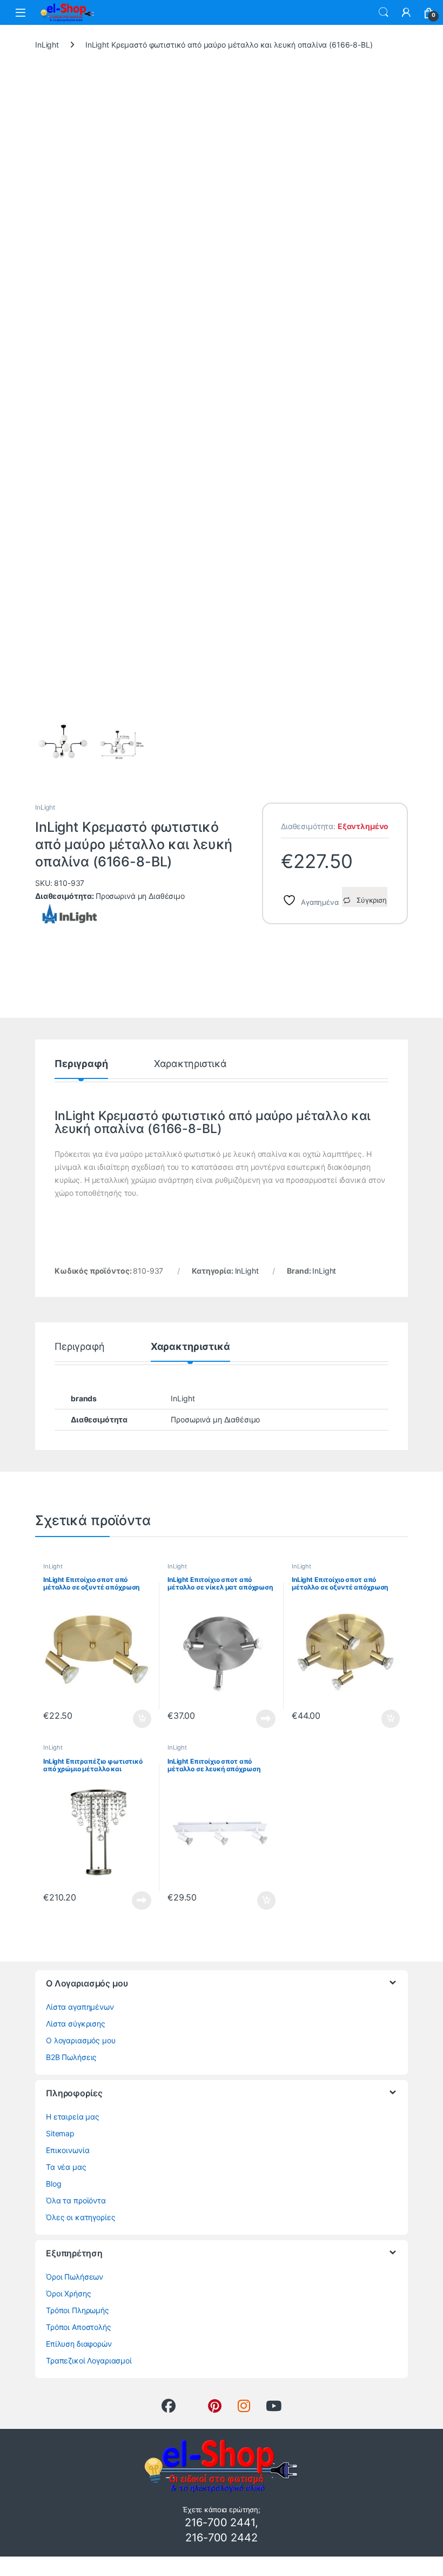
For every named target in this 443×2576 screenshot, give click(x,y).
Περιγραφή (81, 1064)
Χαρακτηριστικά (190, 1064)
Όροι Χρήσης (68, 2293)
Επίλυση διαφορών (79, 2344)
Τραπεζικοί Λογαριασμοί (89, 2360)
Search (384, 12)
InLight (47, 45)
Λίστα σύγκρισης (76, 2024)
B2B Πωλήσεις (71, 2057)
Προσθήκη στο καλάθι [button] (133, 1719)
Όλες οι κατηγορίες (80, 2217)
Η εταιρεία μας (73, 2117)
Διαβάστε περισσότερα (253, 1719)
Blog (53, 2184)
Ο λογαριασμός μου (81, 2040)
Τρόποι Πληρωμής (78, 2310)
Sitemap (60, 2133)
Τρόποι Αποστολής (79, 2327)
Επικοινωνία (68, 2150)
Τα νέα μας (66, 2167)
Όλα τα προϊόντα (76, 2200)
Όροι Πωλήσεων (75, 2277)
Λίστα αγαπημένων (80, 2007)
